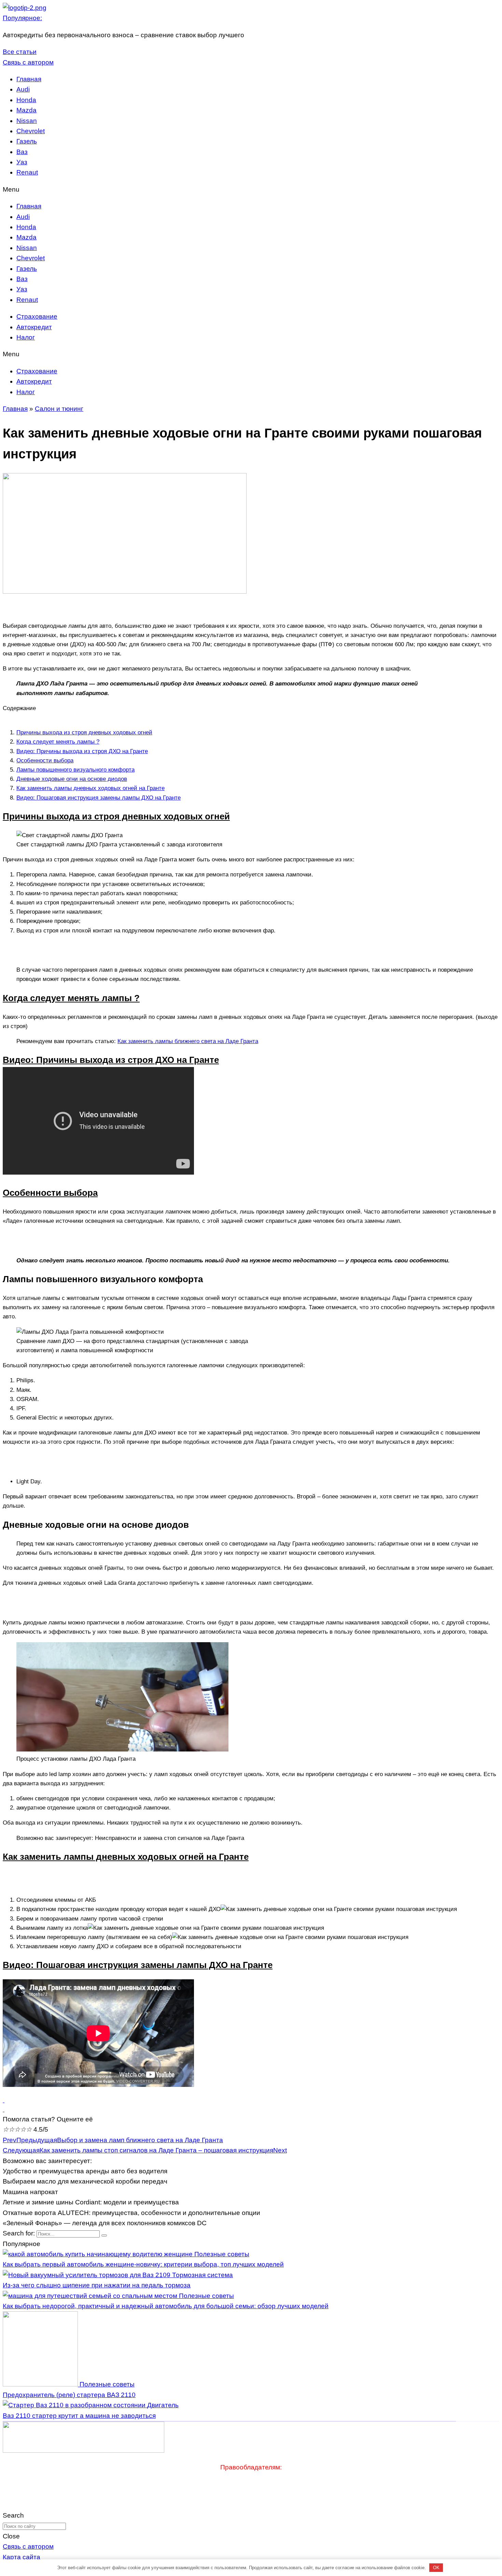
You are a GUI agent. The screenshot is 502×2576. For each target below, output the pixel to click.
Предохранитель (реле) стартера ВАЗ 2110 (69, 2395)
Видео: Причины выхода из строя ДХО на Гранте (82, 751)
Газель (27, 141)
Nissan (27, 121)
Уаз (22, 162)
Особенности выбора (45, 760)
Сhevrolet (31, 131)
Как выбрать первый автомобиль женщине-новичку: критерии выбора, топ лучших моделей (143, 2264)
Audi (23, 89)
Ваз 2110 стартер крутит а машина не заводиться (79, 2416)
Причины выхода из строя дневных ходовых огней (84, 732)
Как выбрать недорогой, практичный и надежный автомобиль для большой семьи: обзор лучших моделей (166, 2306)
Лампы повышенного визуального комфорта (75, 770)
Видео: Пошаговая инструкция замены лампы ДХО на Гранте (99, 798)
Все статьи (20, 52)
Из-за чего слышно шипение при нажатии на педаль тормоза (97, 2285)
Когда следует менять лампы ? (58, 742)
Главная (29, 79)
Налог (26, 337)
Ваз (22, 152)
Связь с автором (28, 62)
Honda (26, 100)
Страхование (37, 316)
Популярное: (22, 18)
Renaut (27, 172)
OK (436, 2568)
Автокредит (34, 327)
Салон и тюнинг (59, 409)
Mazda (26, 110)
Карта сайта (22, 2557)
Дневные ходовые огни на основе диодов (72, 779)
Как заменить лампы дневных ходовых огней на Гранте (90, 788)
